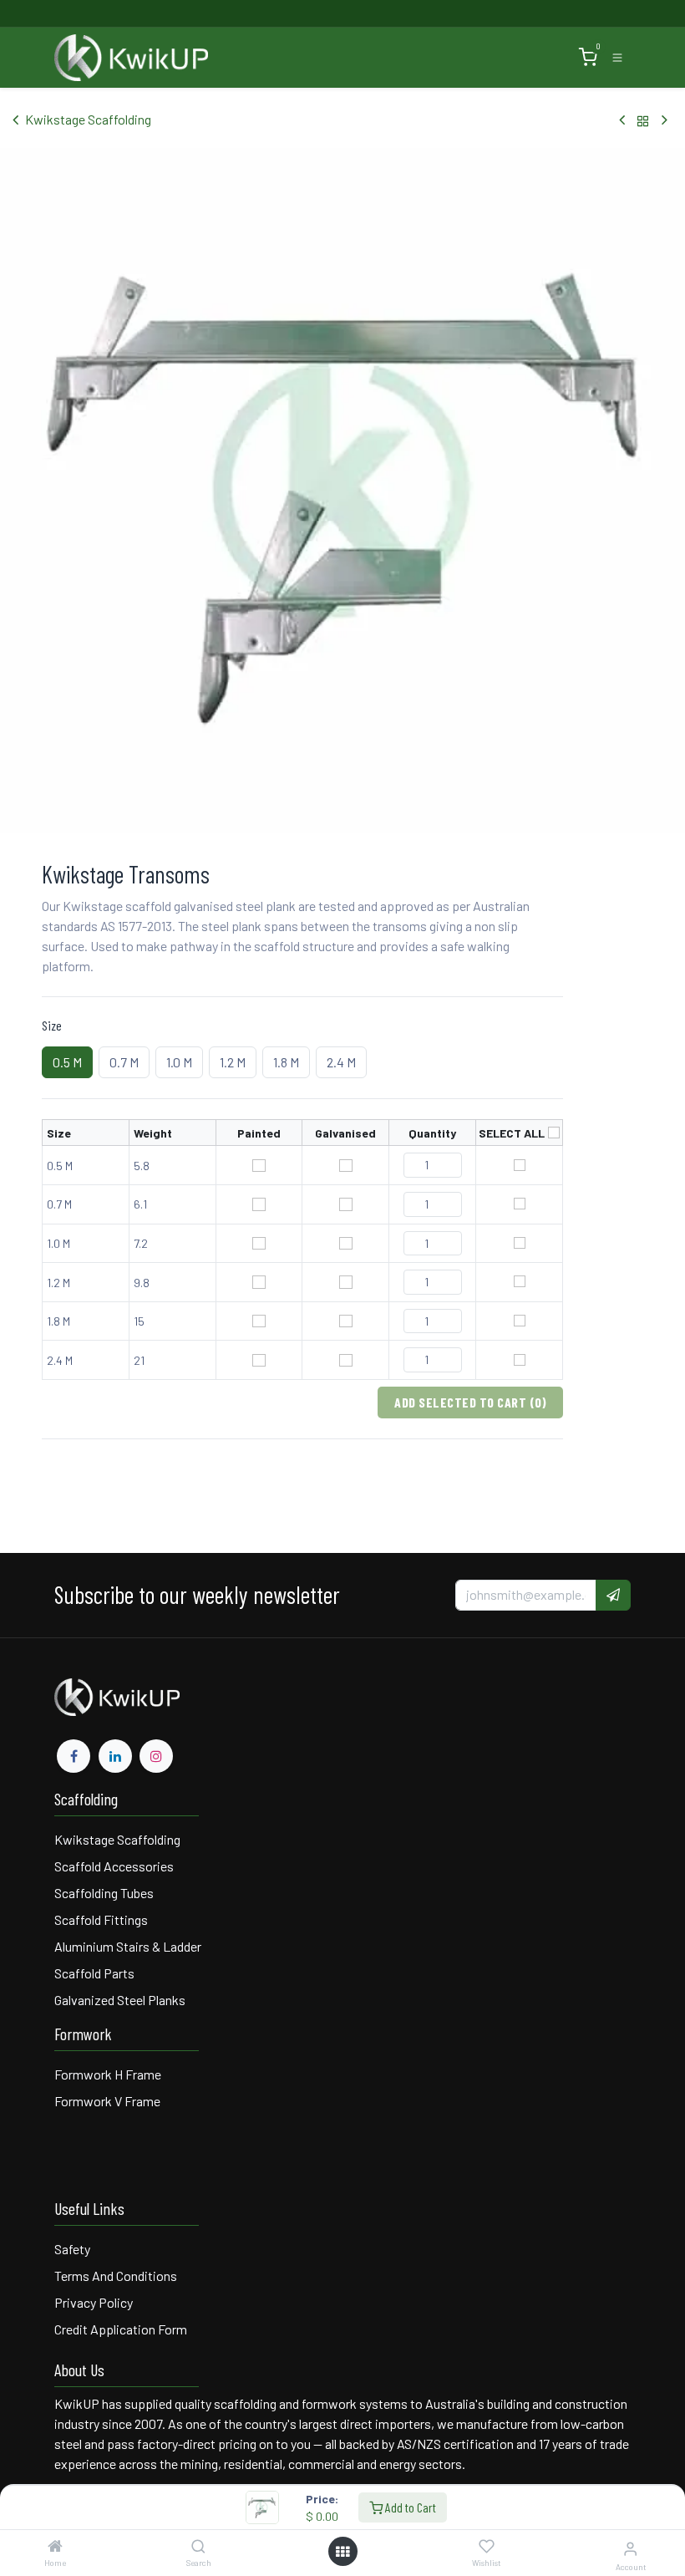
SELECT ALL (512, 1133)
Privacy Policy (94, 2302)
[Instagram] (156, 1756)
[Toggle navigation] (617, 58)
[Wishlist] (487, 2547)
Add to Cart (409, 2507)
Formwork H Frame (108, 2074)
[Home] (55, 2546)
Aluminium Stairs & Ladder (128, 1946)
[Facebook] (74, 1756)
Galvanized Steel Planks (120, 2000)
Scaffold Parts (94, 1973)
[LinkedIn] (115, 1756)
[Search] (198, 2546)
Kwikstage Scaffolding (88, 119)
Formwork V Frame (107, 2101)
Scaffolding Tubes (104, 1893)
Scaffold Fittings (101, 1919)
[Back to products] (643, 120)
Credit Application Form (121, 2329)
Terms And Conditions (117, 2276)
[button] (613, 1595)
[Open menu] (342, 2552)
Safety (72, 2249)
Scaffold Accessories (114, 1866)
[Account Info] (630, 2548)
